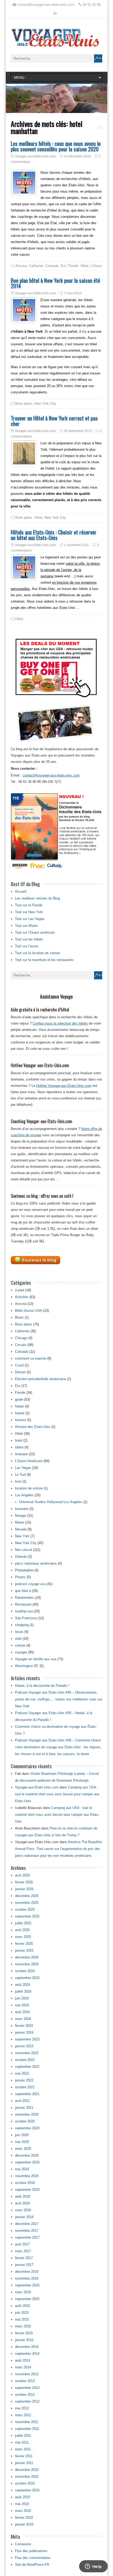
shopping (22, 1625)
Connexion (23, 2544)
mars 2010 (23, 2511)
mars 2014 (23, 2367)
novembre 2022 (27, 2053)
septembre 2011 (27, 2429)
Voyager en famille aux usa (36, 1659)
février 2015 (24, 2333)
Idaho (19, 1447)
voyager (21, 1652)
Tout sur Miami (26, 926)
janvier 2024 (24, 2032)
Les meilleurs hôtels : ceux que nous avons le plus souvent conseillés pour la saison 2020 (56, 146)
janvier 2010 (24, 2524)
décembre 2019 (27, 2155)
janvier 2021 (24, 2108)
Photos (20, 1577)
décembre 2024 (27, 1957)
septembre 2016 (27, 2285)
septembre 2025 (27, 1916)
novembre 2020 (27, 2114)
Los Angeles (24, 1495)
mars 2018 (23, 2210)
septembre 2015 (27, 2299)
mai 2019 (22, 2169)
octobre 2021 (25, 2087)
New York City (45, 403)
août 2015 (22, 2306)
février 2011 (24, 2456)
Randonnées (24, 1598)
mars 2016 (23, 2292)
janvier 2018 (24, 2217)
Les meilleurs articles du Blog (37, 898)
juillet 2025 (23, 1923)
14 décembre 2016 (77, 156)
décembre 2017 (27, 2224)
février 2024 (24, 2026)
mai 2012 (22, 2408)
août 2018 (22, 2196)
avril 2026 (22, 1875)
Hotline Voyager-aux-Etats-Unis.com (64, 1086)
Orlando (21, 1557)
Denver (20, 1372)
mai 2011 (22, 2442)
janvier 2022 (24, 2080)
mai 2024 (22, 2005)
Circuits (21, 1345)
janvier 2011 (24, 2463)
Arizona (21, 266)
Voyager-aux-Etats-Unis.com (35, 156)
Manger (21, 1516)
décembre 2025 (27, 1896)
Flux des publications (31, 2551)
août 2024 (22, 1985)
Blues (19, 1317)
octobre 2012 (25, 2395)
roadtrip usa (24, 1611)
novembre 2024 (27, 1964)
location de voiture (29, 1488)
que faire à (23, 1591)
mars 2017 (23, 2251)
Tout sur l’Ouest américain (35, 932)
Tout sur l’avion (27, 946)
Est (63, 266)
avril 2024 (22, 2012)
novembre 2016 (27, 2278)
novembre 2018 (27, 2176)
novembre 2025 (27, 1903)
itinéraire (21, 1454)
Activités (22, 1297)
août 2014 (22, 2360)
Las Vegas (23, 1468)
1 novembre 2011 (76, 545)
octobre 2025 (25, 1909)
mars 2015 (23, 2326)
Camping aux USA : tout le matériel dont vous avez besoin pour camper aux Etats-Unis (57, 1794)
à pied (20, 1290)
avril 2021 (22, 2101)
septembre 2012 (27, 2401)
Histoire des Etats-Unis (33, 1427)
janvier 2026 (24, 1889)
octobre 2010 (25, 2483)
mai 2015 (22, 2319)
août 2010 (22, 2497)
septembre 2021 (27, 2094)
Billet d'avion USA (29, 1311)
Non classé (24, 1550)
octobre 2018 (25, 2183)
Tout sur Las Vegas (30, 919)
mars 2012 (23, 2415)
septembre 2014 (27, 2354)
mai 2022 (22, 2073)
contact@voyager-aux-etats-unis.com (51, 775)
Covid (19, 1365)
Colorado (52, 266)
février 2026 (24, 1882)
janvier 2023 (24, 2046)
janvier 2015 (24, 2340)
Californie (36, 266)
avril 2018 (22, 2203)
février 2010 (24, 2518)
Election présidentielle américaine (40, 1379)
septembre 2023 (27, 2039)
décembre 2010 (27, 2470)
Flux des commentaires (33, 2558)
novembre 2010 (27, 2477)
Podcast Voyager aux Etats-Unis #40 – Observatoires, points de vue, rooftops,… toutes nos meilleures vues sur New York (59, 1699)
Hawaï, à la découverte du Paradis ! (42, 1686)
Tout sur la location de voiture (37, 953)
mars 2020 (23, 2149)
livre (18, 1481)
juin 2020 (22, 2135)
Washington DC (27, 1666)
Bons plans (24, 403)
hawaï (19, 1406)
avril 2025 (22, 1930)
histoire (20, 1420)
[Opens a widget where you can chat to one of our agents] (93, 2567)
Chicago (21, 1338)
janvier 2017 (24, 2265)
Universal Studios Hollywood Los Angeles (51, 1502)
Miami (20, 1522)
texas (19, 1632)
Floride (73, 266)
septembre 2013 (27, 2388)
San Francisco (26, 1618)
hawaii (20, 1413)
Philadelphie (24, 1570)
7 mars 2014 (73, 293)
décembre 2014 (27, 2347)
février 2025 (24, 1944)
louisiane (22, 1509)
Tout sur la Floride (29, 905)
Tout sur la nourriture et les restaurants (44, 960)
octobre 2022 (25, 2060)
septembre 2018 (27, 2190)
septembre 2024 (27, 1978)
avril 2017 (22, 2244)
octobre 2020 (25, 2121)
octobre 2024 (25, 1971)
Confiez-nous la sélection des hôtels (60, 1023)
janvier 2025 (24, 1950)
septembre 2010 (27, 2490)
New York (22, 1536)
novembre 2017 (27, 2231)
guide (19, 1399)
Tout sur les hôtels (29, 939)
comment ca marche (31, 1358)
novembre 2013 (27, 2374)
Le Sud (20, 1475)
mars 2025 (23, 1937)
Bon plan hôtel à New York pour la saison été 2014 (55, 283)
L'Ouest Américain (29, 1461)
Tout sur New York (29, 912)
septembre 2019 (27, 2162)
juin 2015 (22, 2313)
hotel (19, 1440)
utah (18, 1639)
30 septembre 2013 (78, 431)
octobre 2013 (25, 2381)
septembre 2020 (27, 2128)
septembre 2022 (27, 2067)
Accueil (21, 891)
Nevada (21, 1529)
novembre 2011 (27, 2422)
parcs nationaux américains (36, 1563)
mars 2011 (23, 2449)
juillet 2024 (23, 1991)
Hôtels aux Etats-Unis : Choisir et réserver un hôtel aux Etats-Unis (54, 535)
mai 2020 (22, 2142)
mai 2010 (22, 2504)
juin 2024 (22, 1998)
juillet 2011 (23, 2436)
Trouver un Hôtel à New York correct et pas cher (54, 421)
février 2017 (24, 2258)
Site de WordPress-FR (32, 2565)
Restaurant (23, 1604)
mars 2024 (23, 2019)
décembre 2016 (27, 2272)
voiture (20, 1645)
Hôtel (84, 266)
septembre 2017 (27, 2237)
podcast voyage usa (30, 1584)
